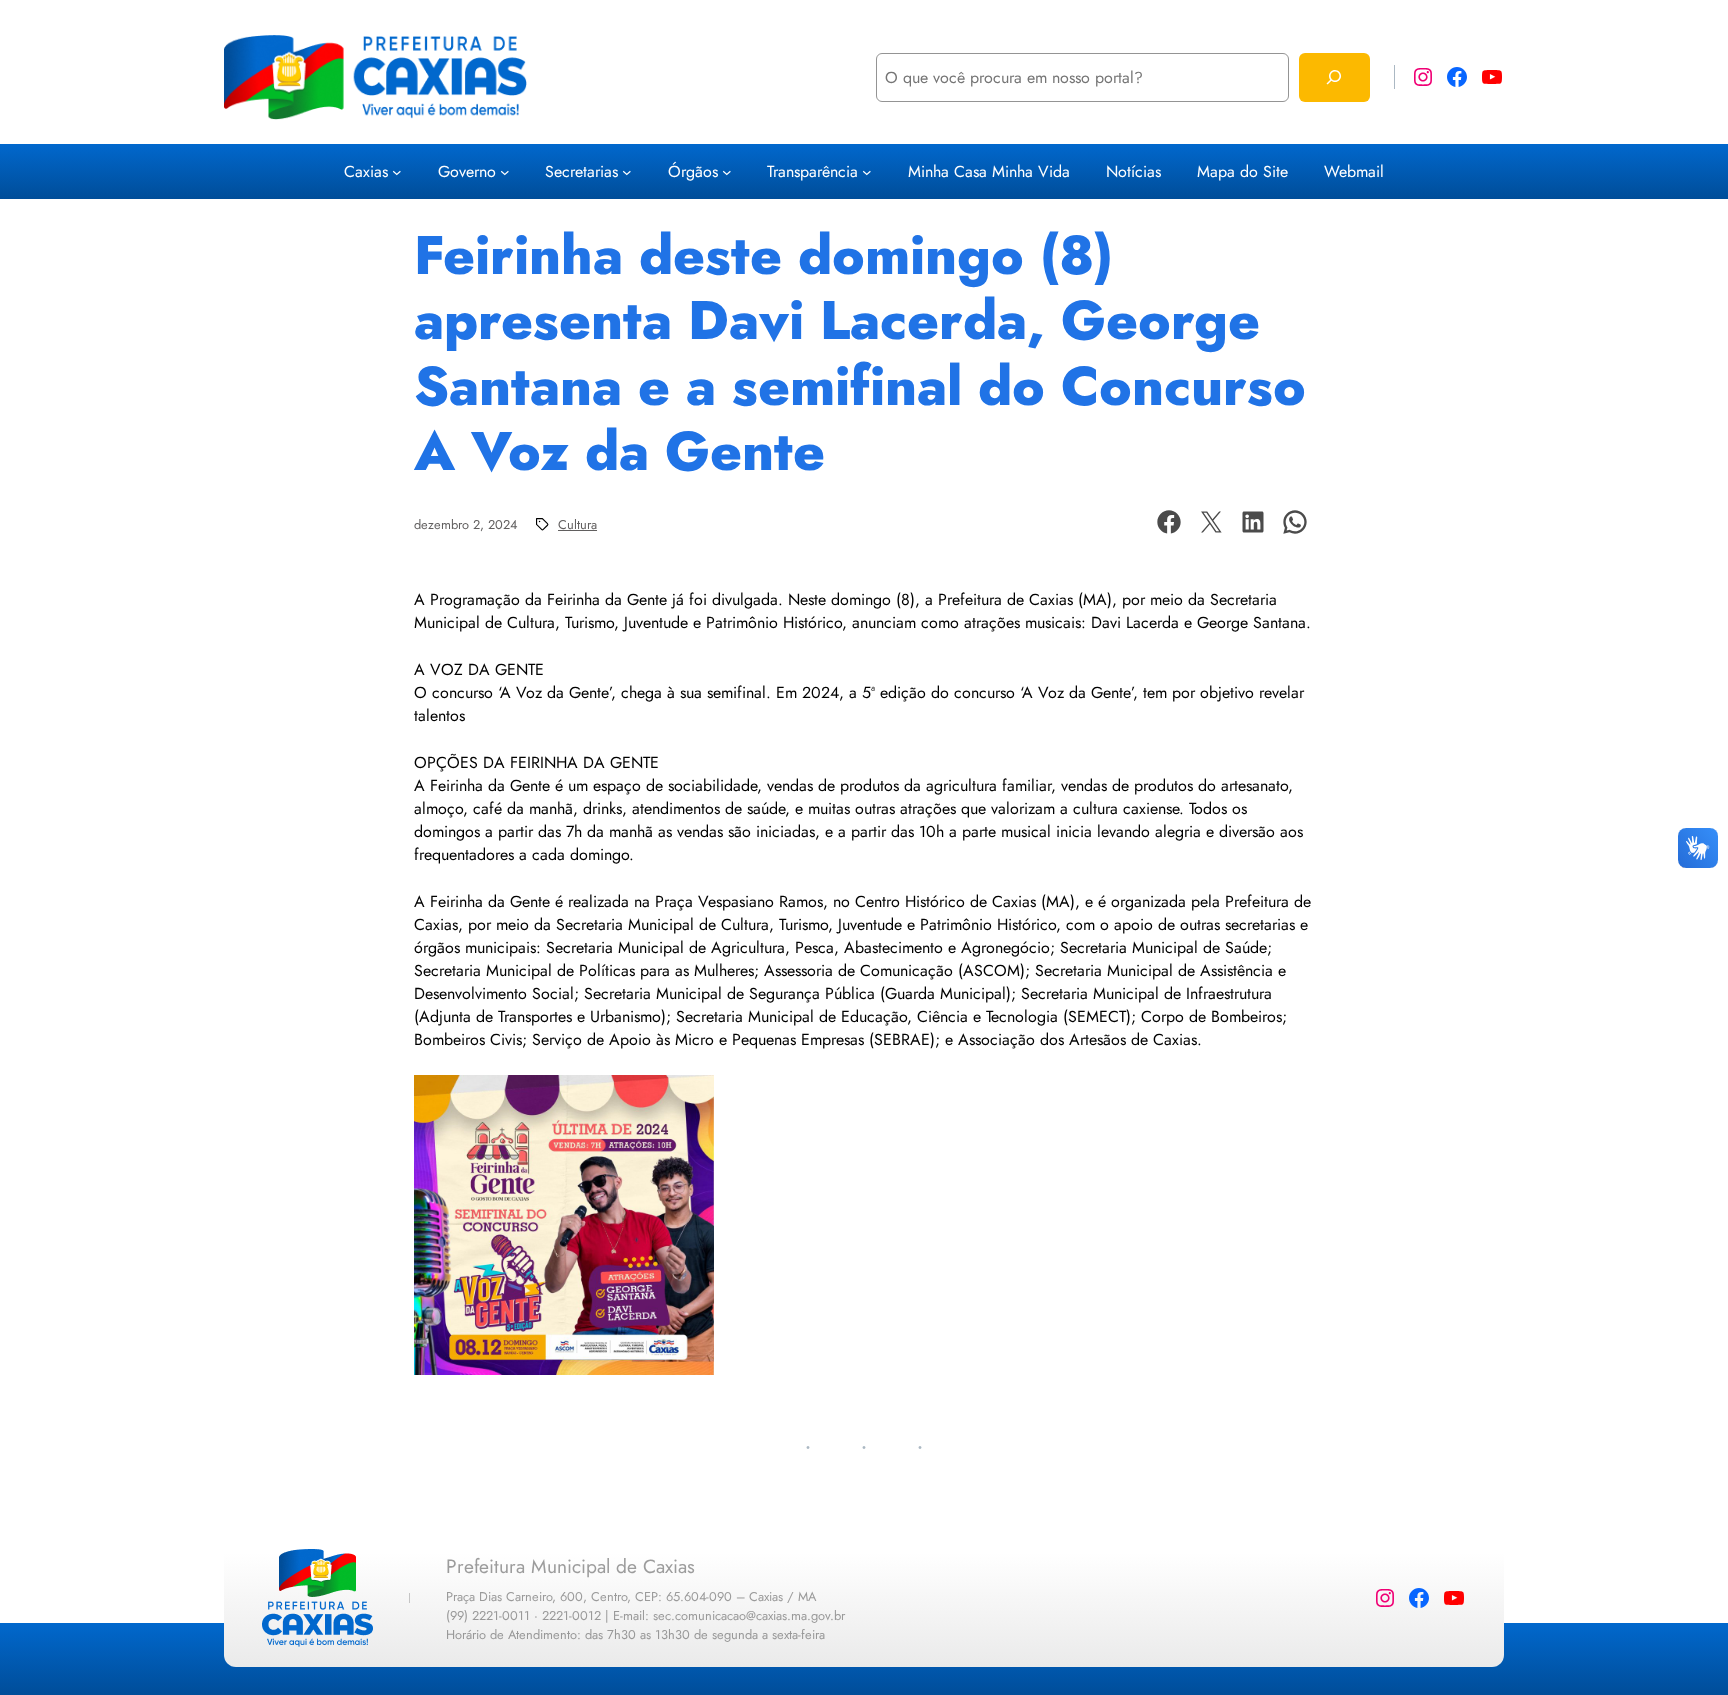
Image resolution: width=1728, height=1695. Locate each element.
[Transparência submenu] (867, 172)
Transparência (812, 171)
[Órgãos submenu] (727, 172)
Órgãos (693, 171)
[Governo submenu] (505, 172)
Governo (467, 171)
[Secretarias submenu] (627, 172)
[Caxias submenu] (397, 172)
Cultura (577, 524)
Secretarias (581, 171)
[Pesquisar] (1334, 77)
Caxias (366, 171)
